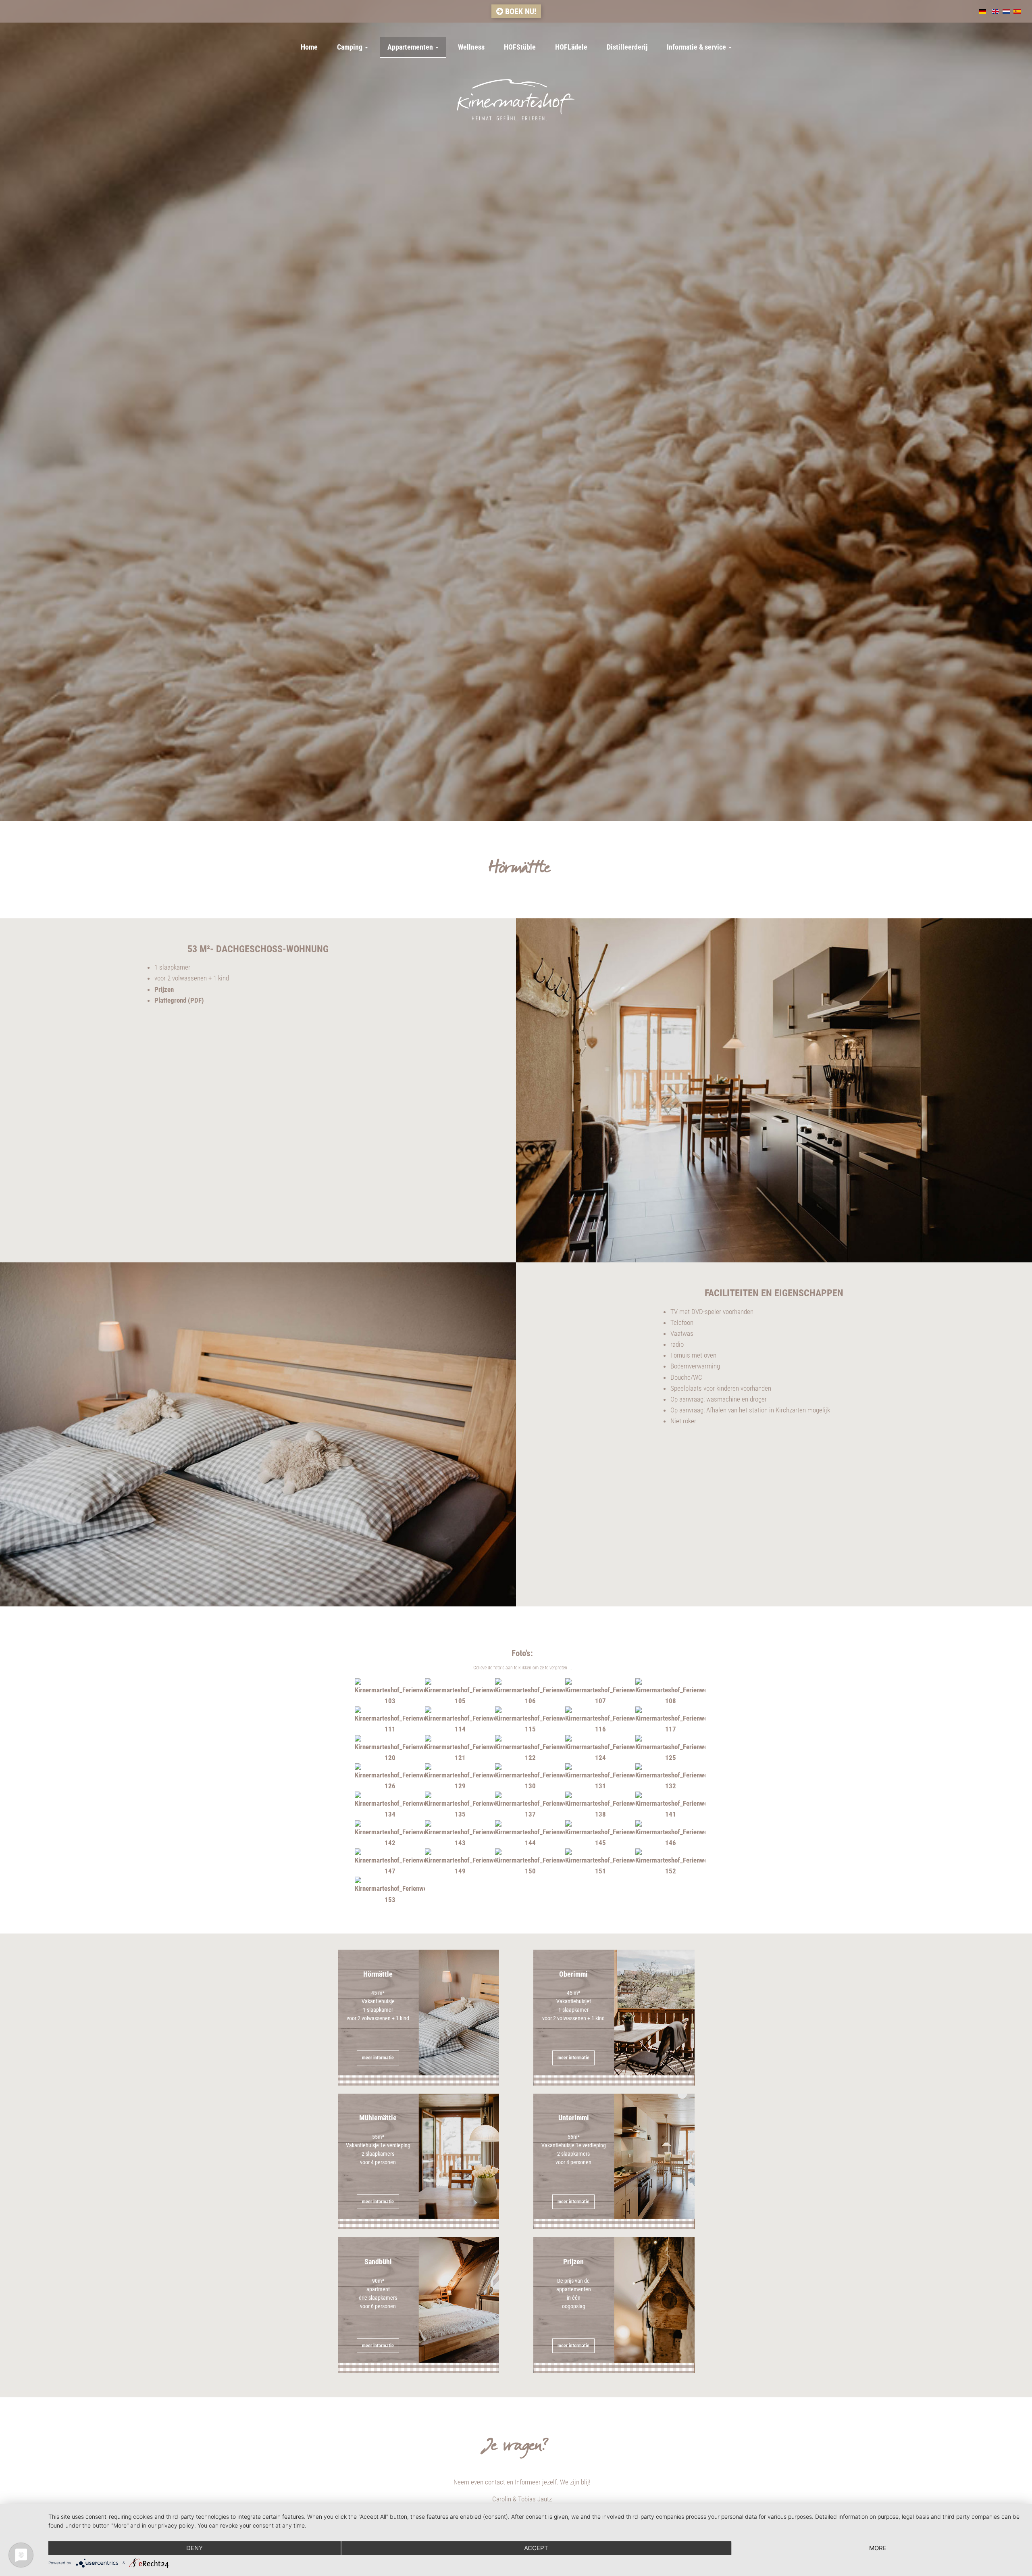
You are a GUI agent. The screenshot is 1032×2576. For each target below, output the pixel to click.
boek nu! (520, 11)
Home (309, 47)
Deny (195, 2548)
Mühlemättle (378, 2159)
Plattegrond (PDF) (179, 1000)
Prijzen (164, 989)
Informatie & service (697, 47)
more (878, 2548)
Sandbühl (378, 2303)
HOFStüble (520, 47)
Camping (351, 47)
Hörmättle (378, 2015)
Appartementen (411, 47)
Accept (536, 2548)
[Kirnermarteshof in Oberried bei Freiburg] (516, 100)
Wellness (471, 47)
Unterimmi (574, 2159)
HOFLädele (571, 47)
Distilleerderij (627, 47)
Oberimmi (573, 2015)
